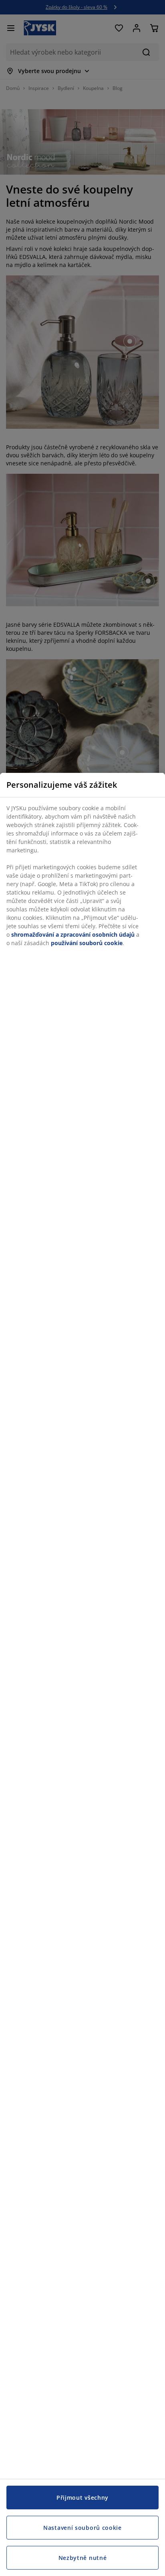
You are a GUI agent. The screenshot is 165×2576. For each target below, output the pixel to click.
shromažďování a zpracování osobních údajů (73, 934)
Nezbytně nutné (83, 2558)
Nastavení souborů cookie (82, 2528)
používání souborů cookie (87, 943)
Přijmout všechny (82, 2498)
